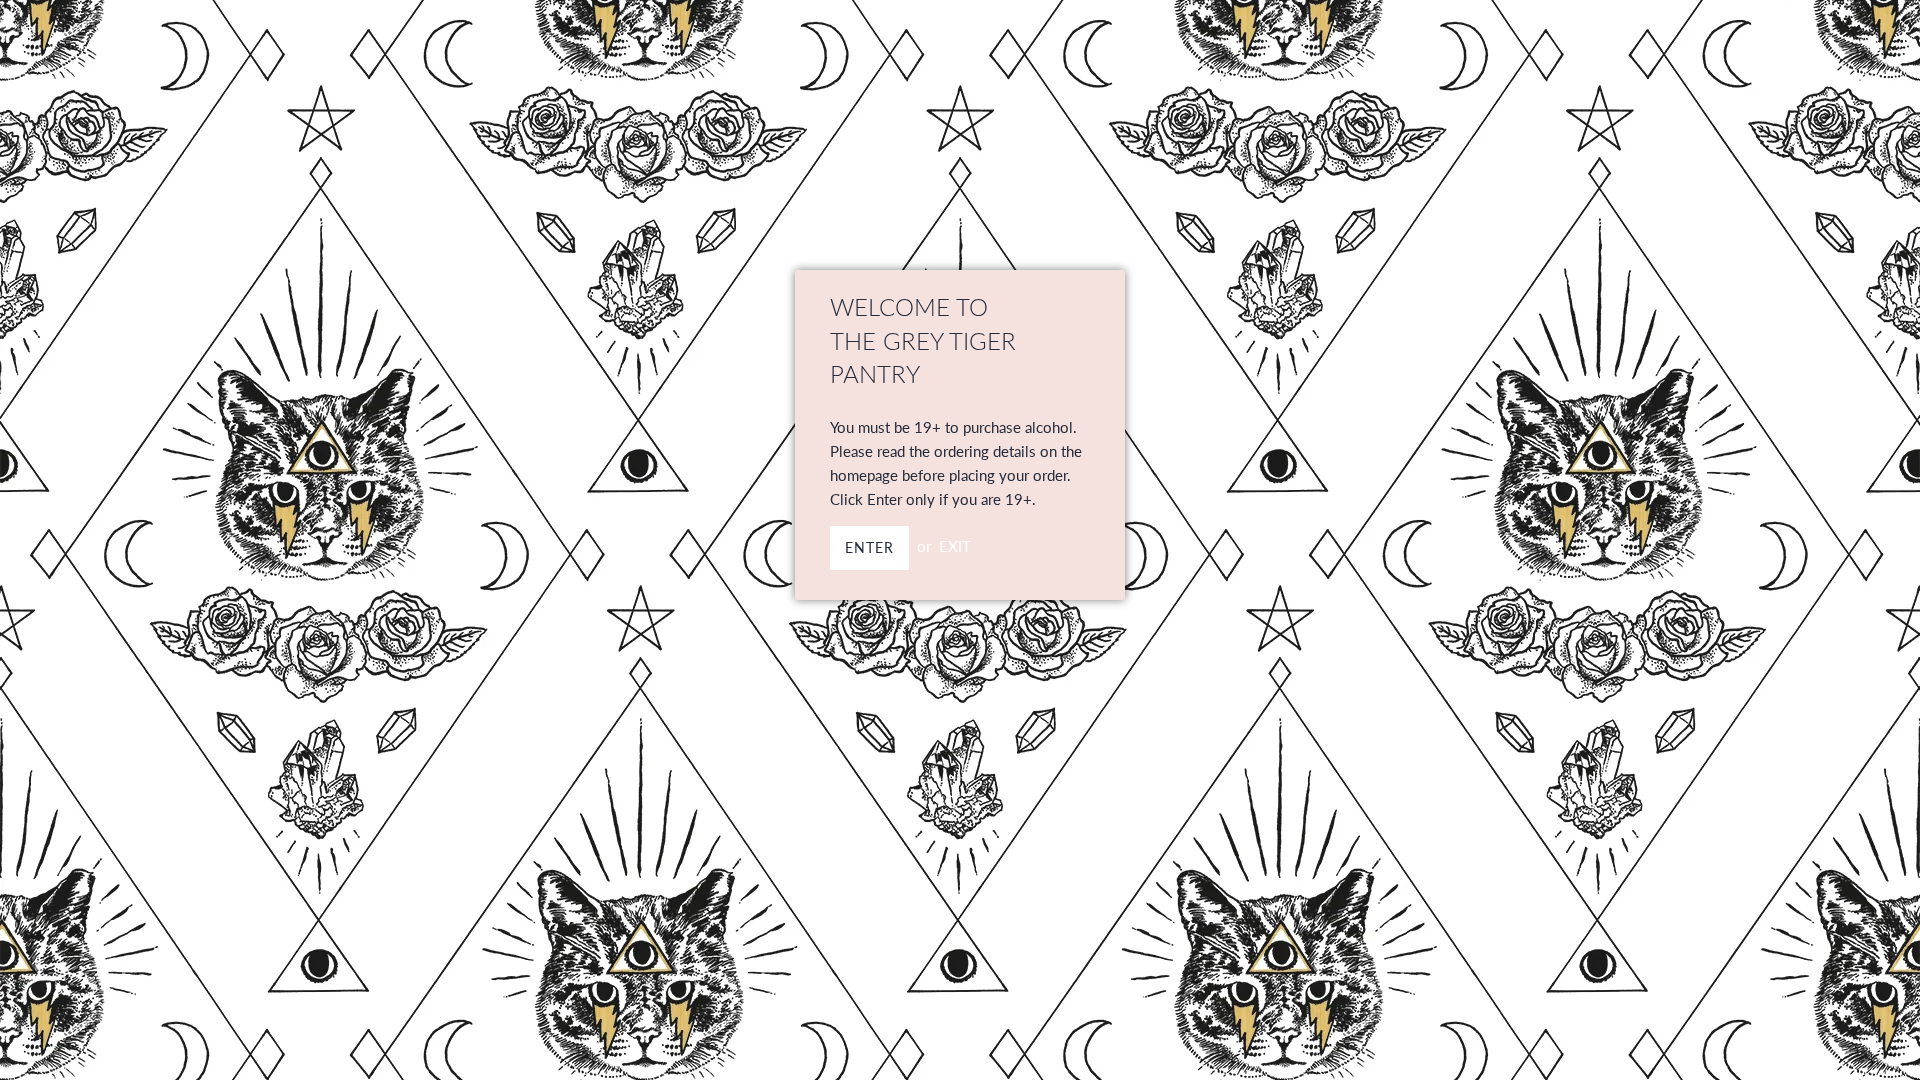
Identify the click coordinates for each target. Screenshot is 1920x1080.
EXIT (955, 546)
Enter (869, 547)
